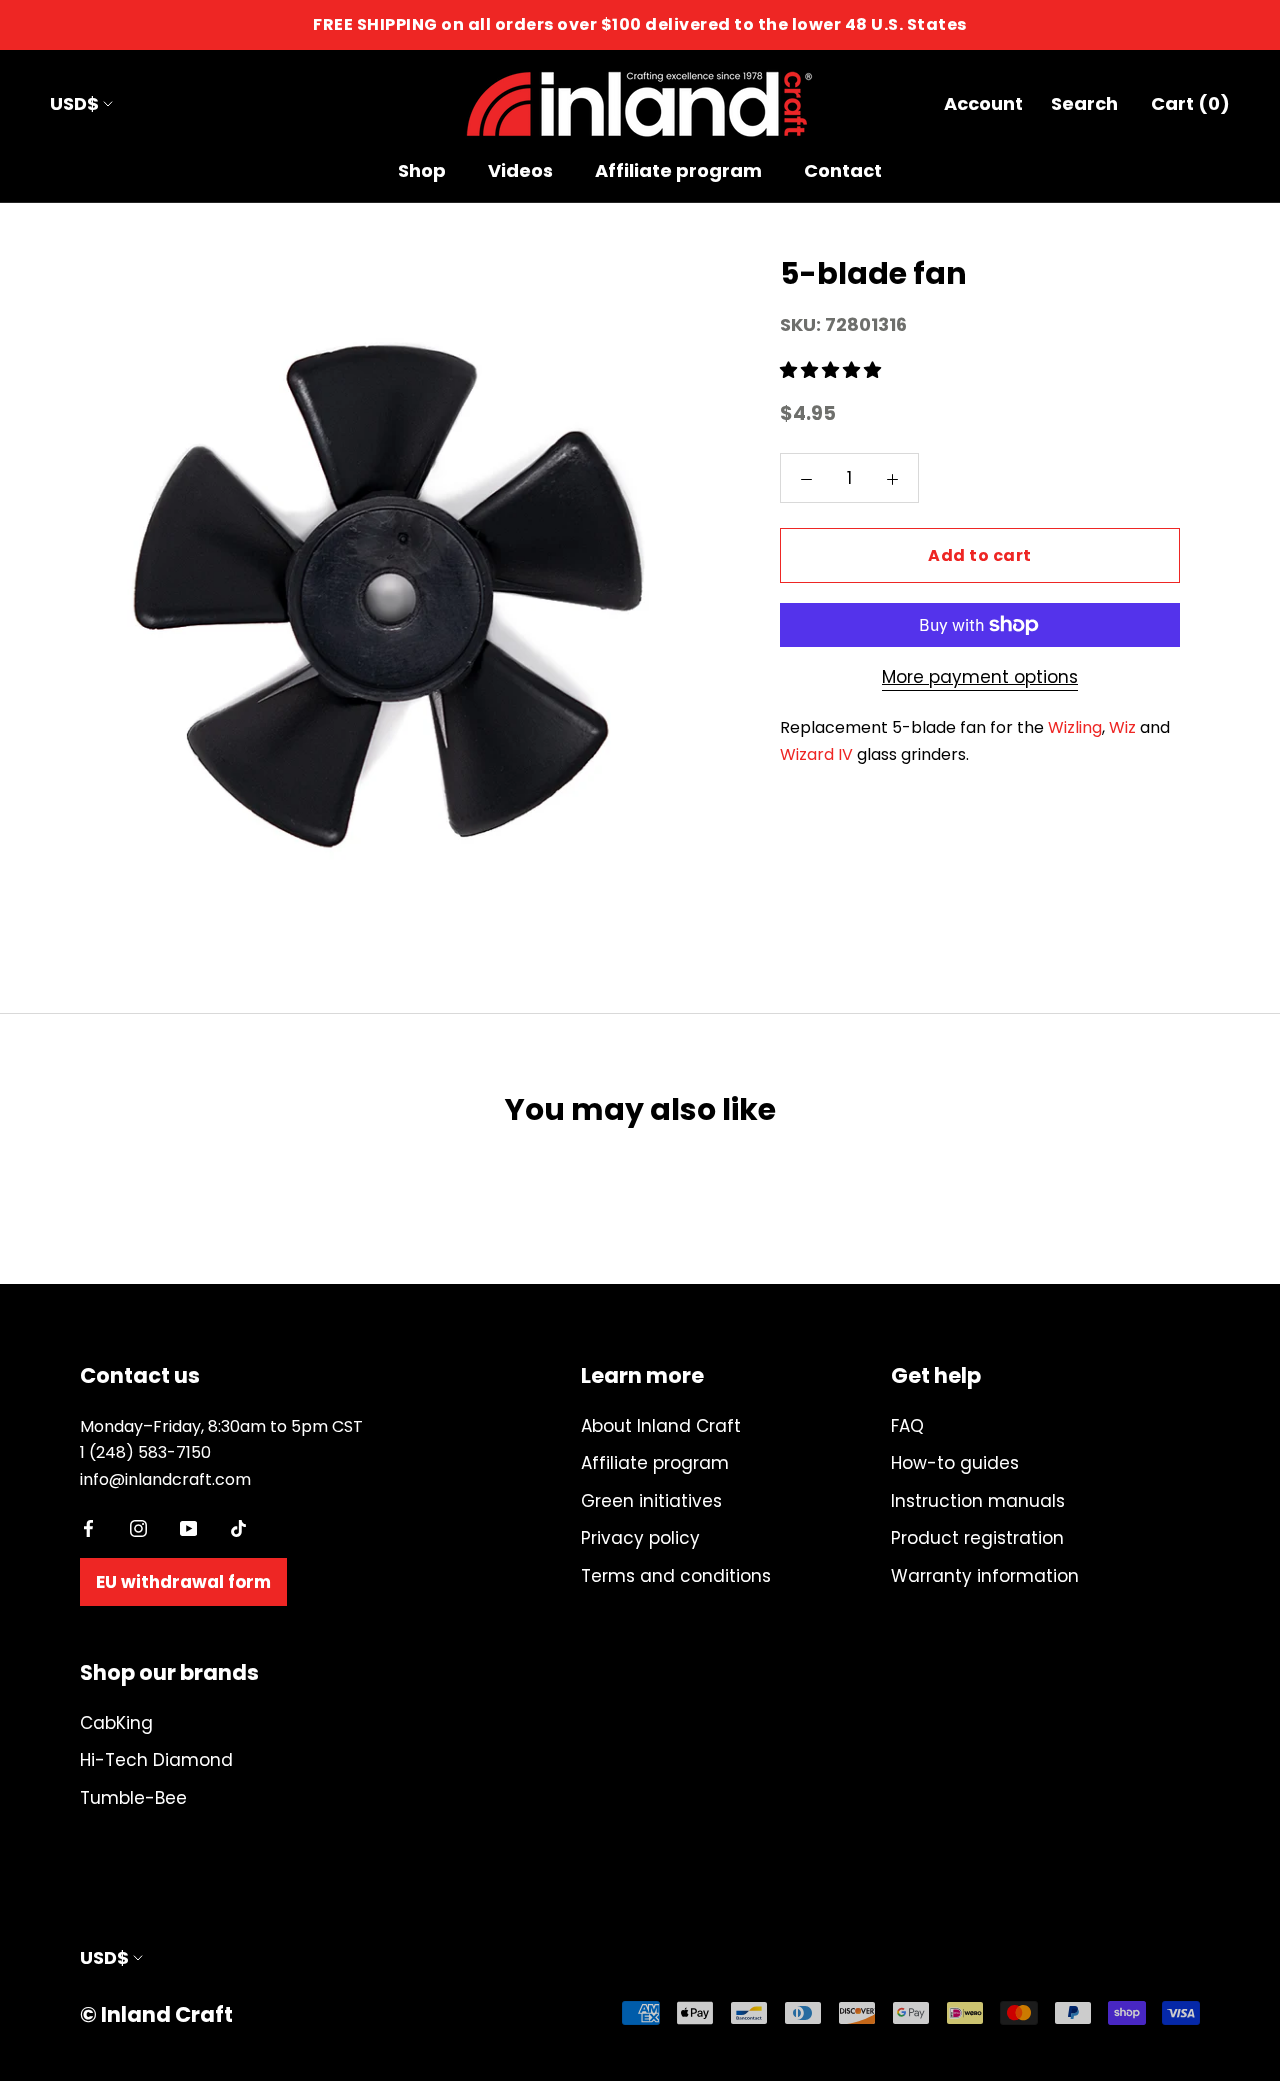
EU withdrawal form (183, 1582)
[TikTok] (238, 1527)
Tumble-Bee (133, 1798)
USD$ (74, 103)
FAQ (907, 1426)
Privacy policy (640, 1538)
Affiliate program (678, 170)
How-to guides (955, 1463)
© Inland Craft (156, 2014)
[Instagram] (138, 1527)
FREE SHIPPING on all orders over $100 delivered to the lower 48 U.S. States (640, 24)
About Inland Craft (661, 1426)
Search (1084, 103)
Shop (422, 170)
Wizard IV (816, 754)
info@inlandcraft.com (165, 1479)
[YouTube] (188, 1527)
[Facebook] (88, 1527)
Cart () (1190, 103)
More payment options (980, 677)
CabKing (116, 1723)
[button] (833, 370)
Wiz (1122, 727)
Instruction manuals (978, 1501)
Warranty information (985, 1576)
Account (983, 103)
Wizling (1075, 727)
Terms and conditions (676, 1576)
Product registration (977, 1538)
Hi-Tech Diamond (156, 1760)
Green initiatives (651, 1501)
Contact (843, 170)
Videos (520, 170)
